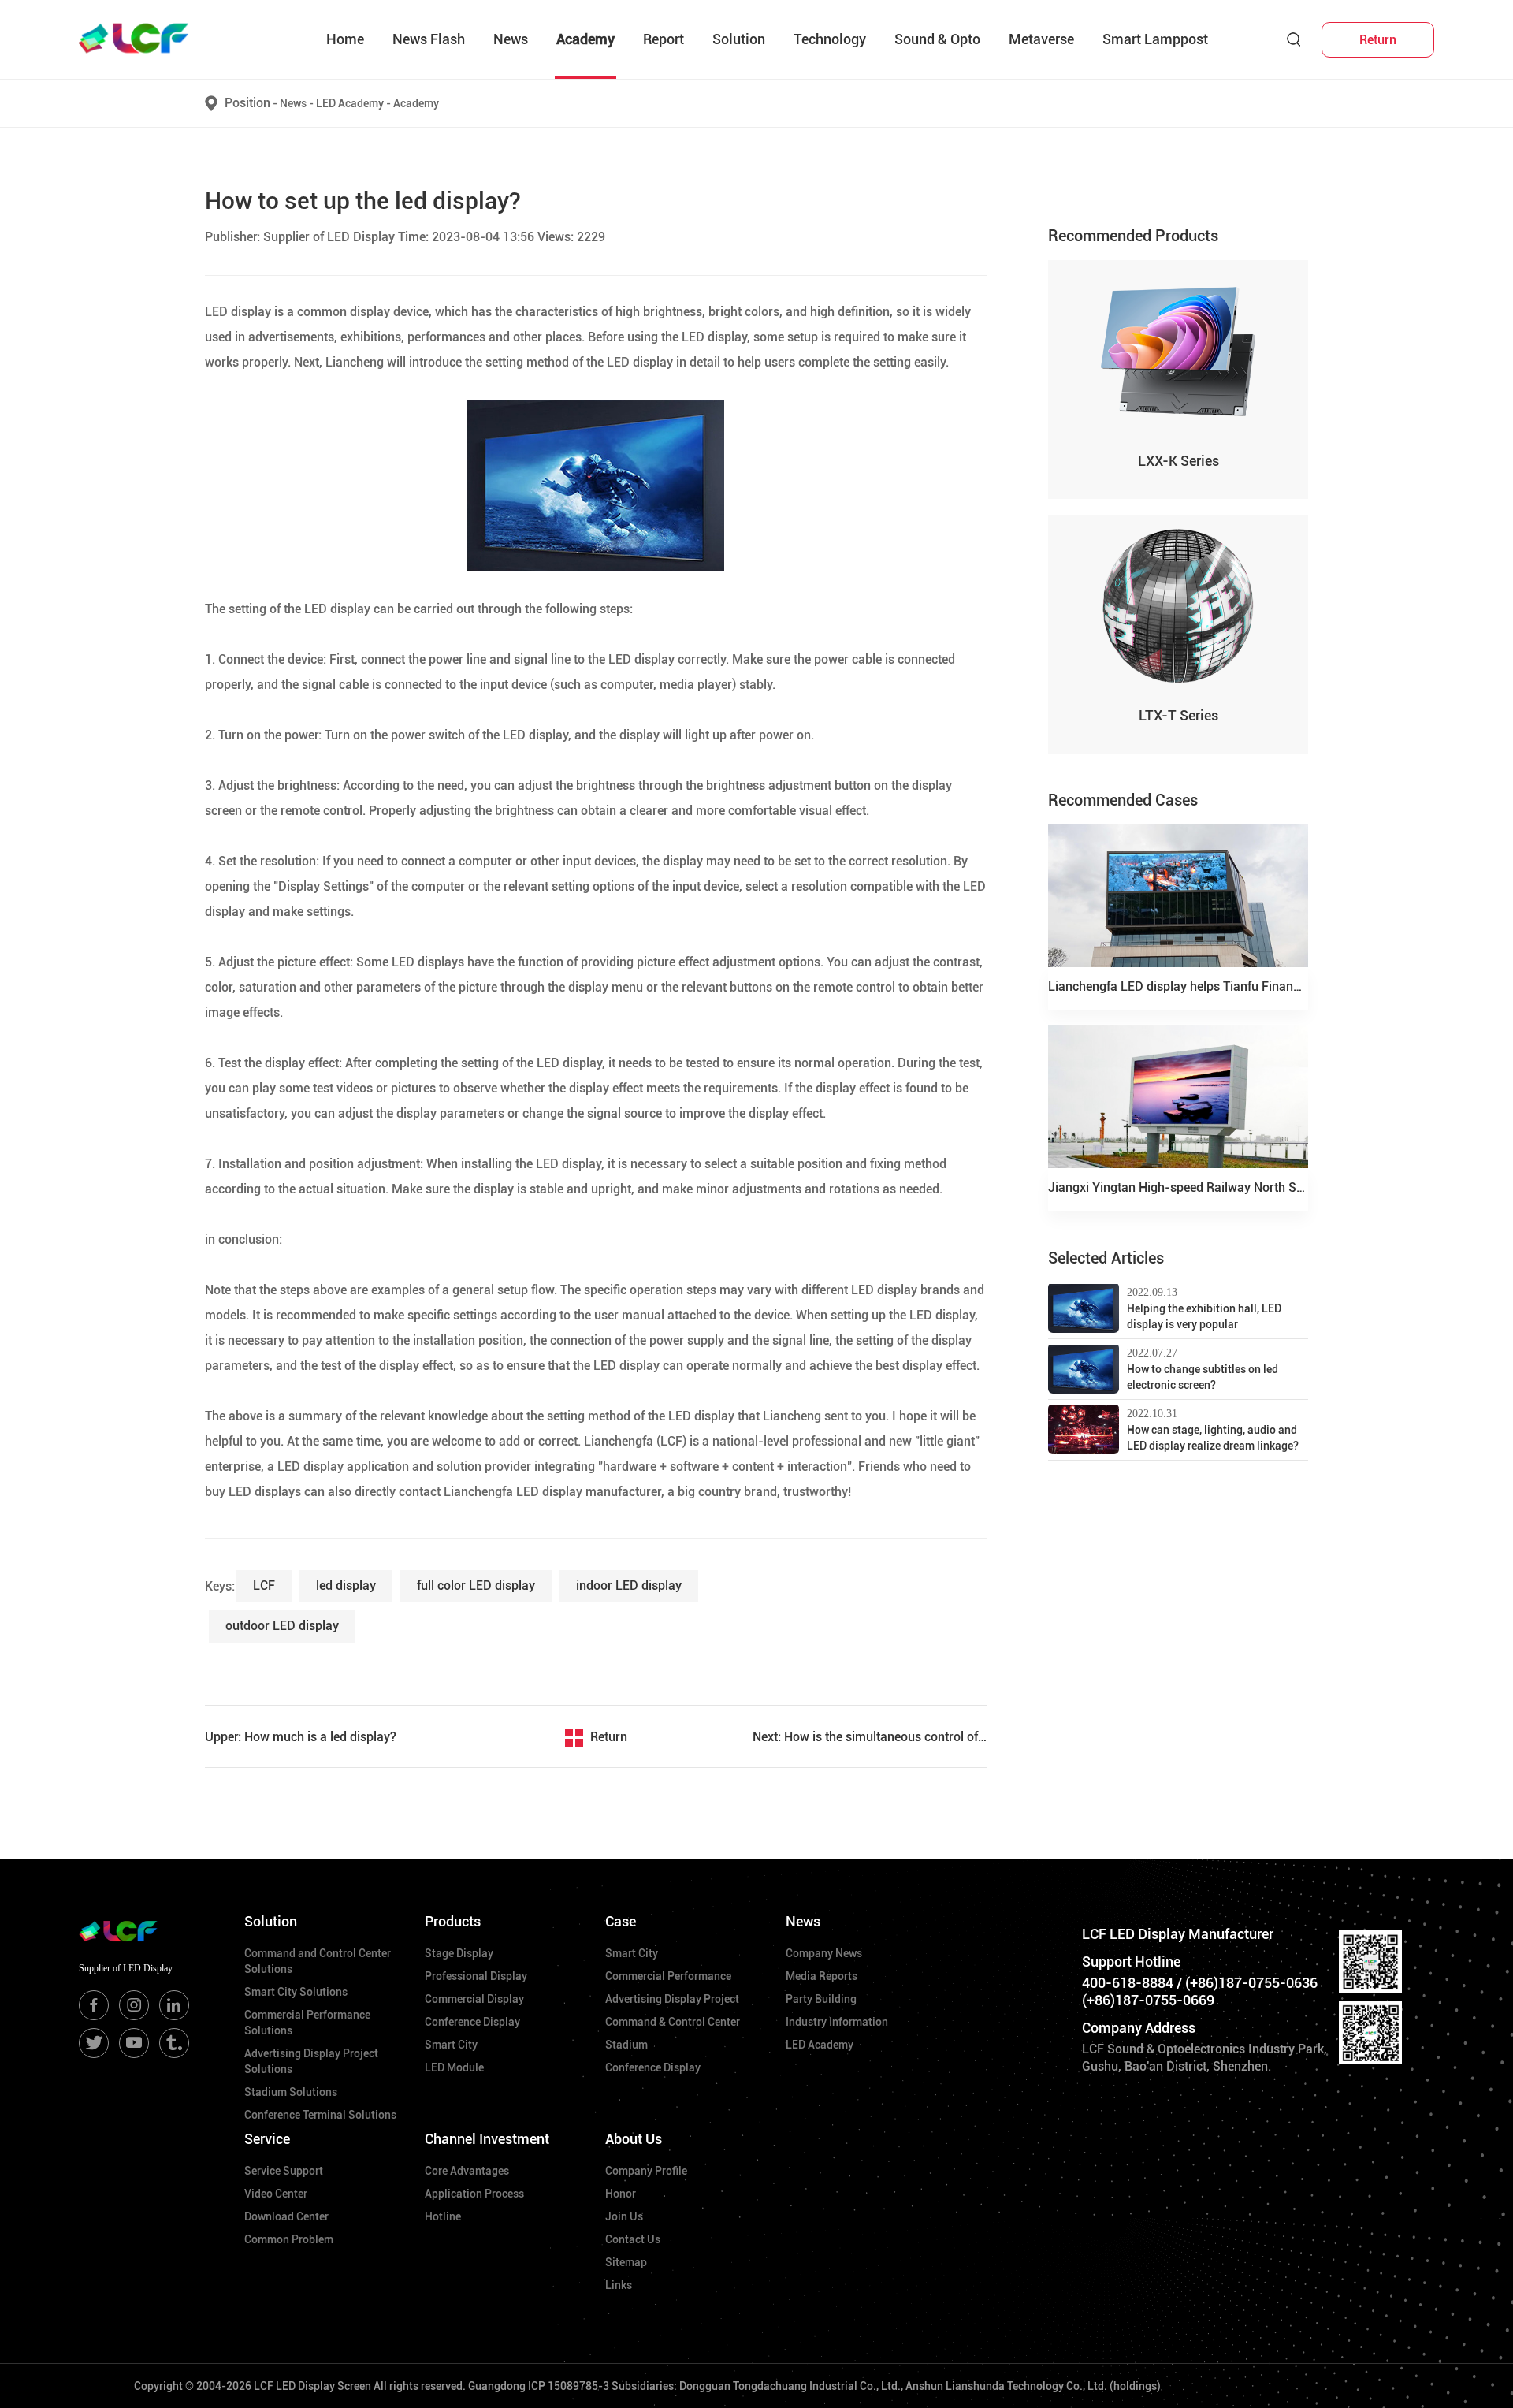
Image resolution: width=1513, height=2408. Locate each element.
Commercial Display (474, 1999)
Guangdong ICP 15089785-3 (539, 2386)
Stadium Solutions (291, 2092)
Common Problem (289, 2239)
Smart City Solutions (296, 1992)
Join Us (624, 2216)
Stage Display (459, 1953)
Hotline (443, 2216)
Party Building (821, 1999)
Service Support (284, 2171)
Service (267, 2139)
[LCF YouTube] (134, 2043)
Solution (739, 39)
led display (346, 1585)
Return (609, 1737)
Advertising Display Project (672, 1999)
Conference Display (472, 2022)
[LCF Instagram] (134, 2005)
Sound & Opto (937, 39)
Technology (830, 39)
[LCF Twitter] (94, 2043)
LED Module (454, 2067)
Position (247, 103)
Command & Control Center (673, 2022)
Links (619, 2285)
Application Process (474, 2194)
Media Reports (822, 1976)
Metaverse (1041, 39)
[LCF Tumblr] (174, 2043)
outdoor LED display (282, 1626)
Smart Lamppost (1155, 39)
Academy (585, 39)
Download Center (286, 2216)
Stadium (626, 2045)
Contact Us (633, 2239)
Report (664, 39)
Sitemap (626, 2262)
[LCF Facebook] (94, 2005)
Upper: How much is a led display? (301, 1737)
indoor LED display (629, 1585)
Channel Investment (487, 2139)
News (511, 39)
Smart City (451, 2045)
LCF (264, 1585)
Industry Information (837, 2022)
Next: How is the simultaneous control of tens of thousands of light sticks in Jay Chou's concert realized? (870, 1737)
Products (453, 1921)
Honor (621, 2194)
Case (621, 1921)
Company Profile (646, 2171)
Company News (824, 1953)
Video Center (276, 2194)
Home (345, 39)
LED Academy (353, 103)
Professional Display (476, 1976)
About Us (634, 2139)
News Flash (429, 39)
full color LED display (476, 1585)
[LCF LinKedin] (174, 2005)
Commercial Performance (668, 1976)
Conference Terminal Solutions (320, 2115)
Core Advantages (467, 2171)
